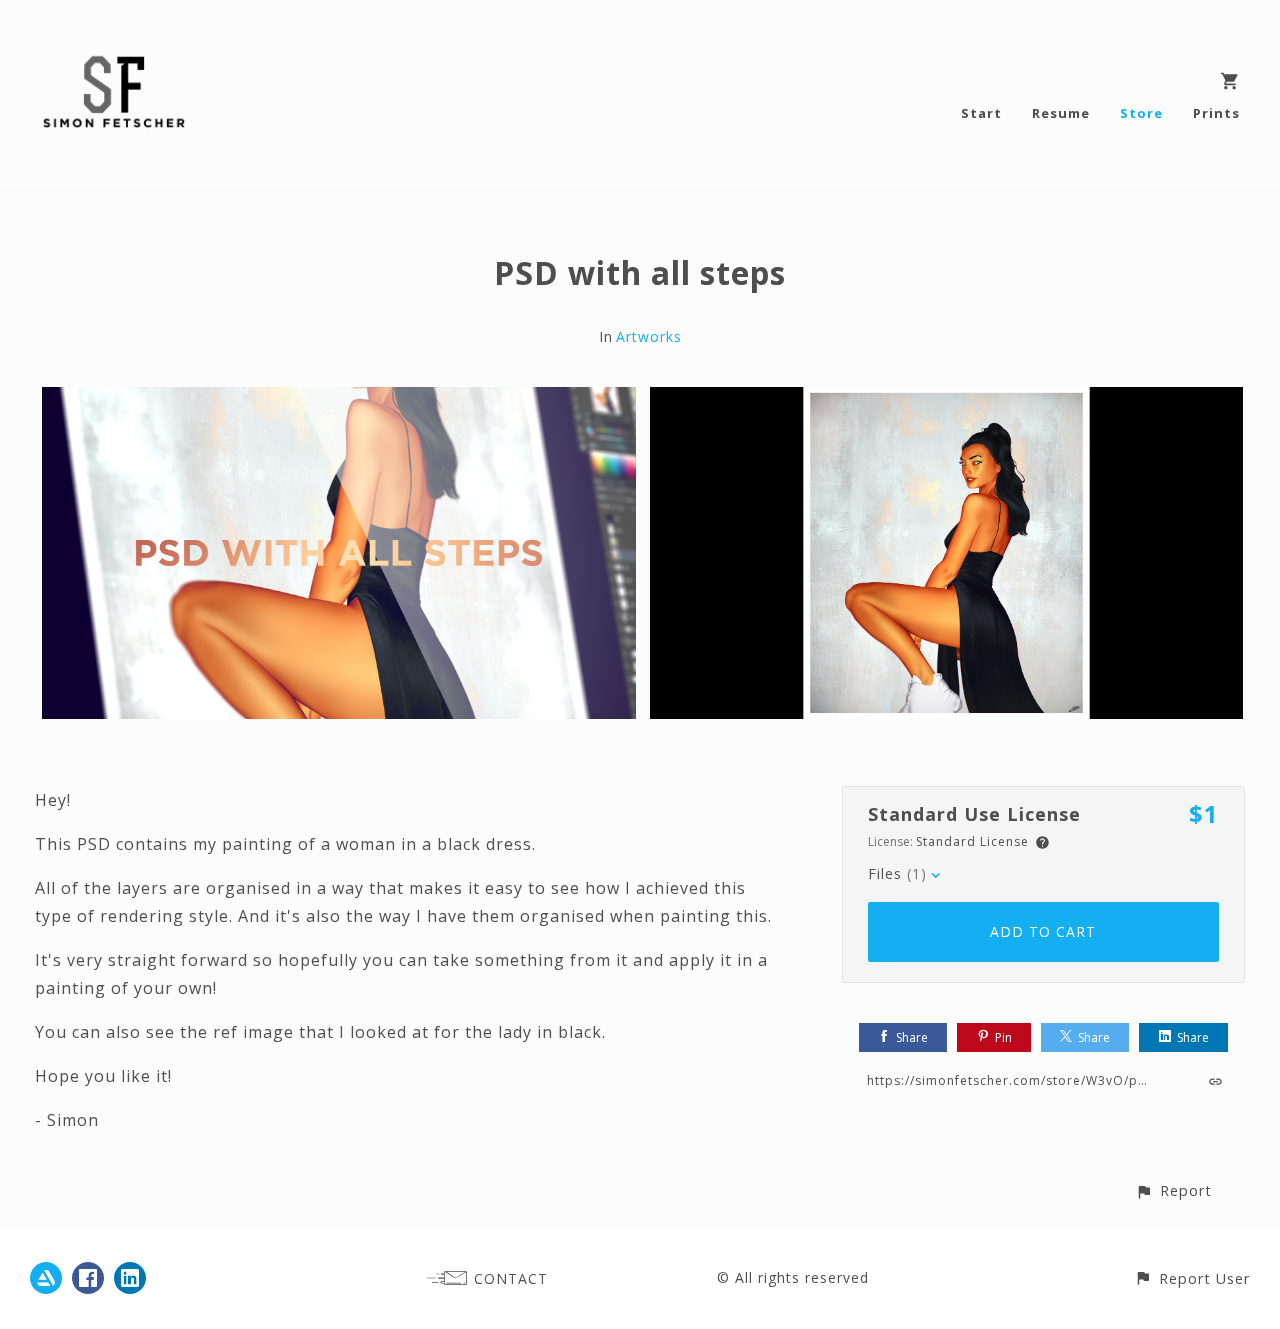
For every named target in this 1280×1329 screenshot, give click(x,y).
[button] (1173, 1190)
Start (981, 113)
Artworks (649, 336)
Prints (1216, 113)
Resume (1061, 113)
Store (1141, 113)
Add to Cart (1043, 931)
